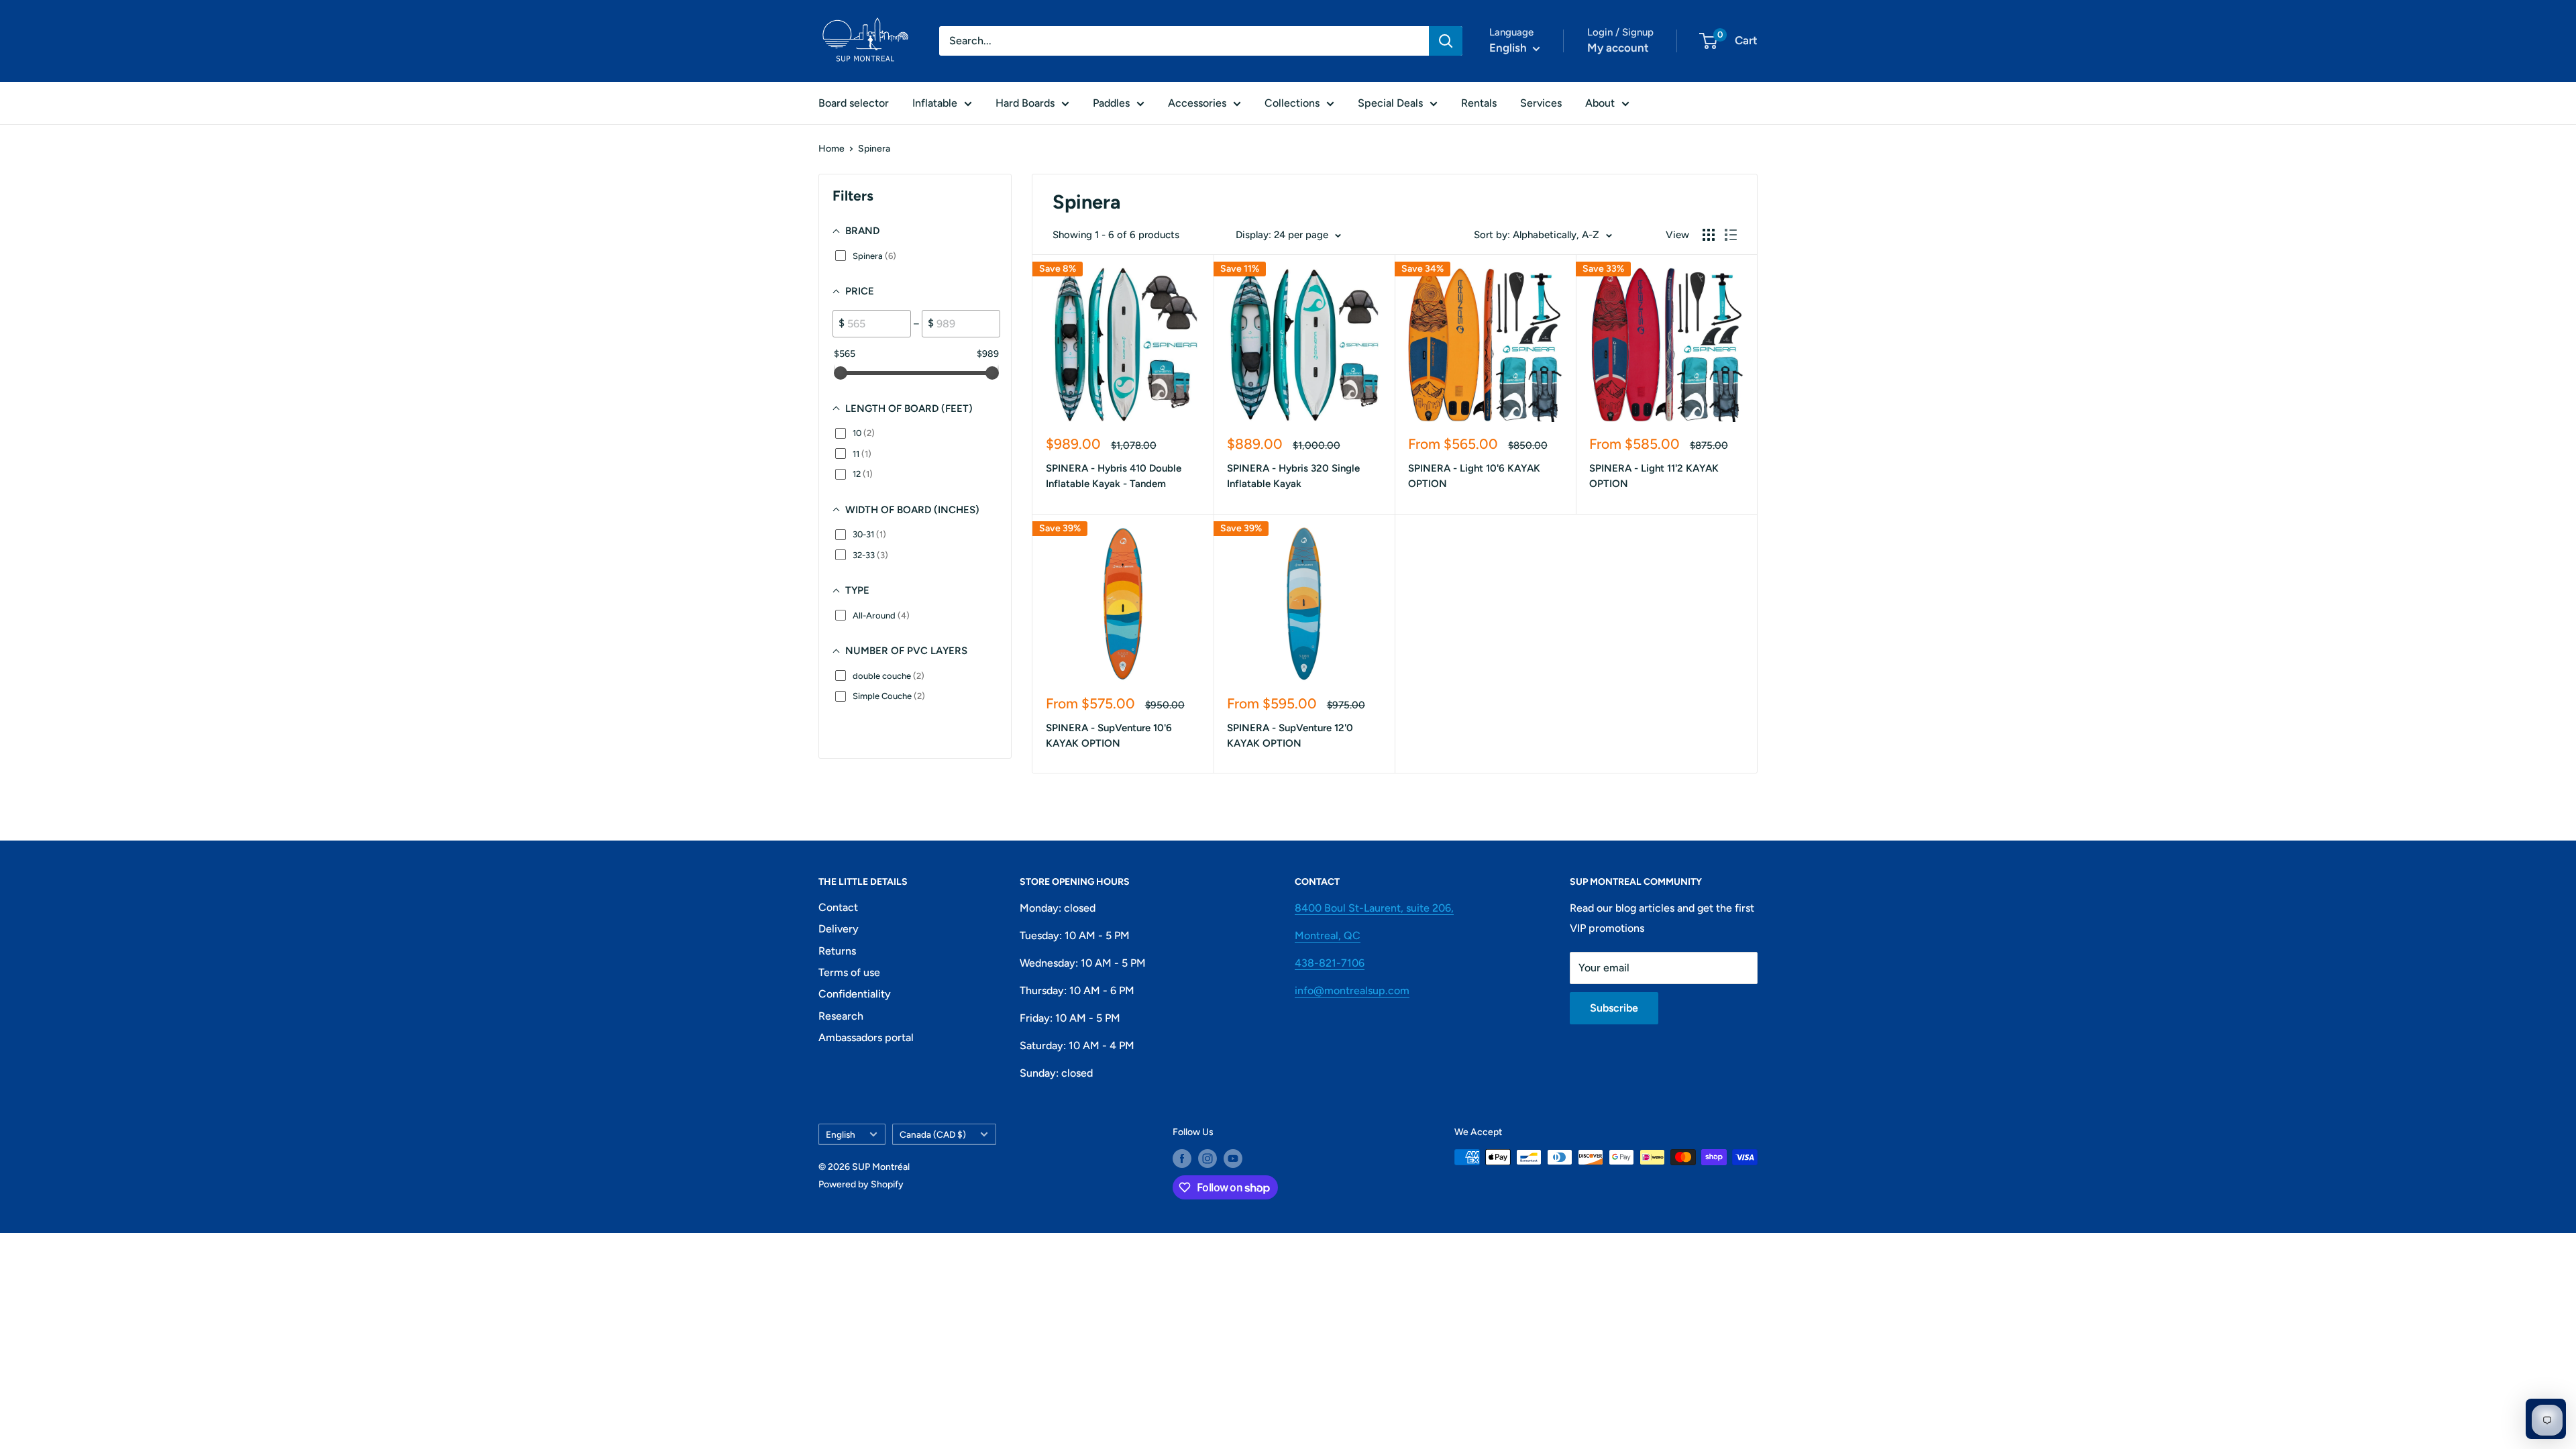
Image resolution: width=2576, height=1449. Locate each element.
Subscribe (1614, 1008)
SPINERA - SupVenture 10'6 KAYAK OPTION (1109, 736)
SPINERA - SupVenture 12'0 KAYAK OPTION (1290, 736)
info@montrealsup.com (1352, 990)
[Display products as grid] (1709, 235)
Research (841, 1016)
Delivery (839, 929)
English (841, 1134)
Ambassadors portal (866, 1037)
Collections (1292, 103)
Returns (837, 951)
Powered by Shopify (861, 1184)
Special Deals (1390, 103)
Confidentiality (855, 994)
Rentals (1479, 103)
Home (831, 149)
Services (1541, 103)
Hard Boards (1025, 103)
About (1600, 103)
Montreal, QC (1328, 935)
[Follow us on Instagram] (1207, 1159)
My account (1618, 48)
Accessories (1197, 103)
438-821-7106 (1330, 963)
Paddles (1111, 103)
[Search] (1446, 41)
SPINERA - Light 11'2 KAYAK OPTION (1654, 476)
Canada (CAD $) (933, 1134)
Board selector (854, 103)
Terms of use (849, 972)
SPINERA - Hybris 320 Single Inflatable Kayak (1293, 476)
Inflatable (935, 103)
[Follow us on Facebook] (1182, 1159)
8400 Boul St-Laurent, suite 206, (1374, 908)
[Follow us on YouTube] (1233, 1159)
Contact (838, 907)
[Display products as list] (1731, 235)
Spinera (874, 149)
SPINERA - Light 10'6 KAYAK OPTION (1474, 476)
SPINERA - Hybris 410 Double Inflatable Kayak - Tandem (1114, 476)
